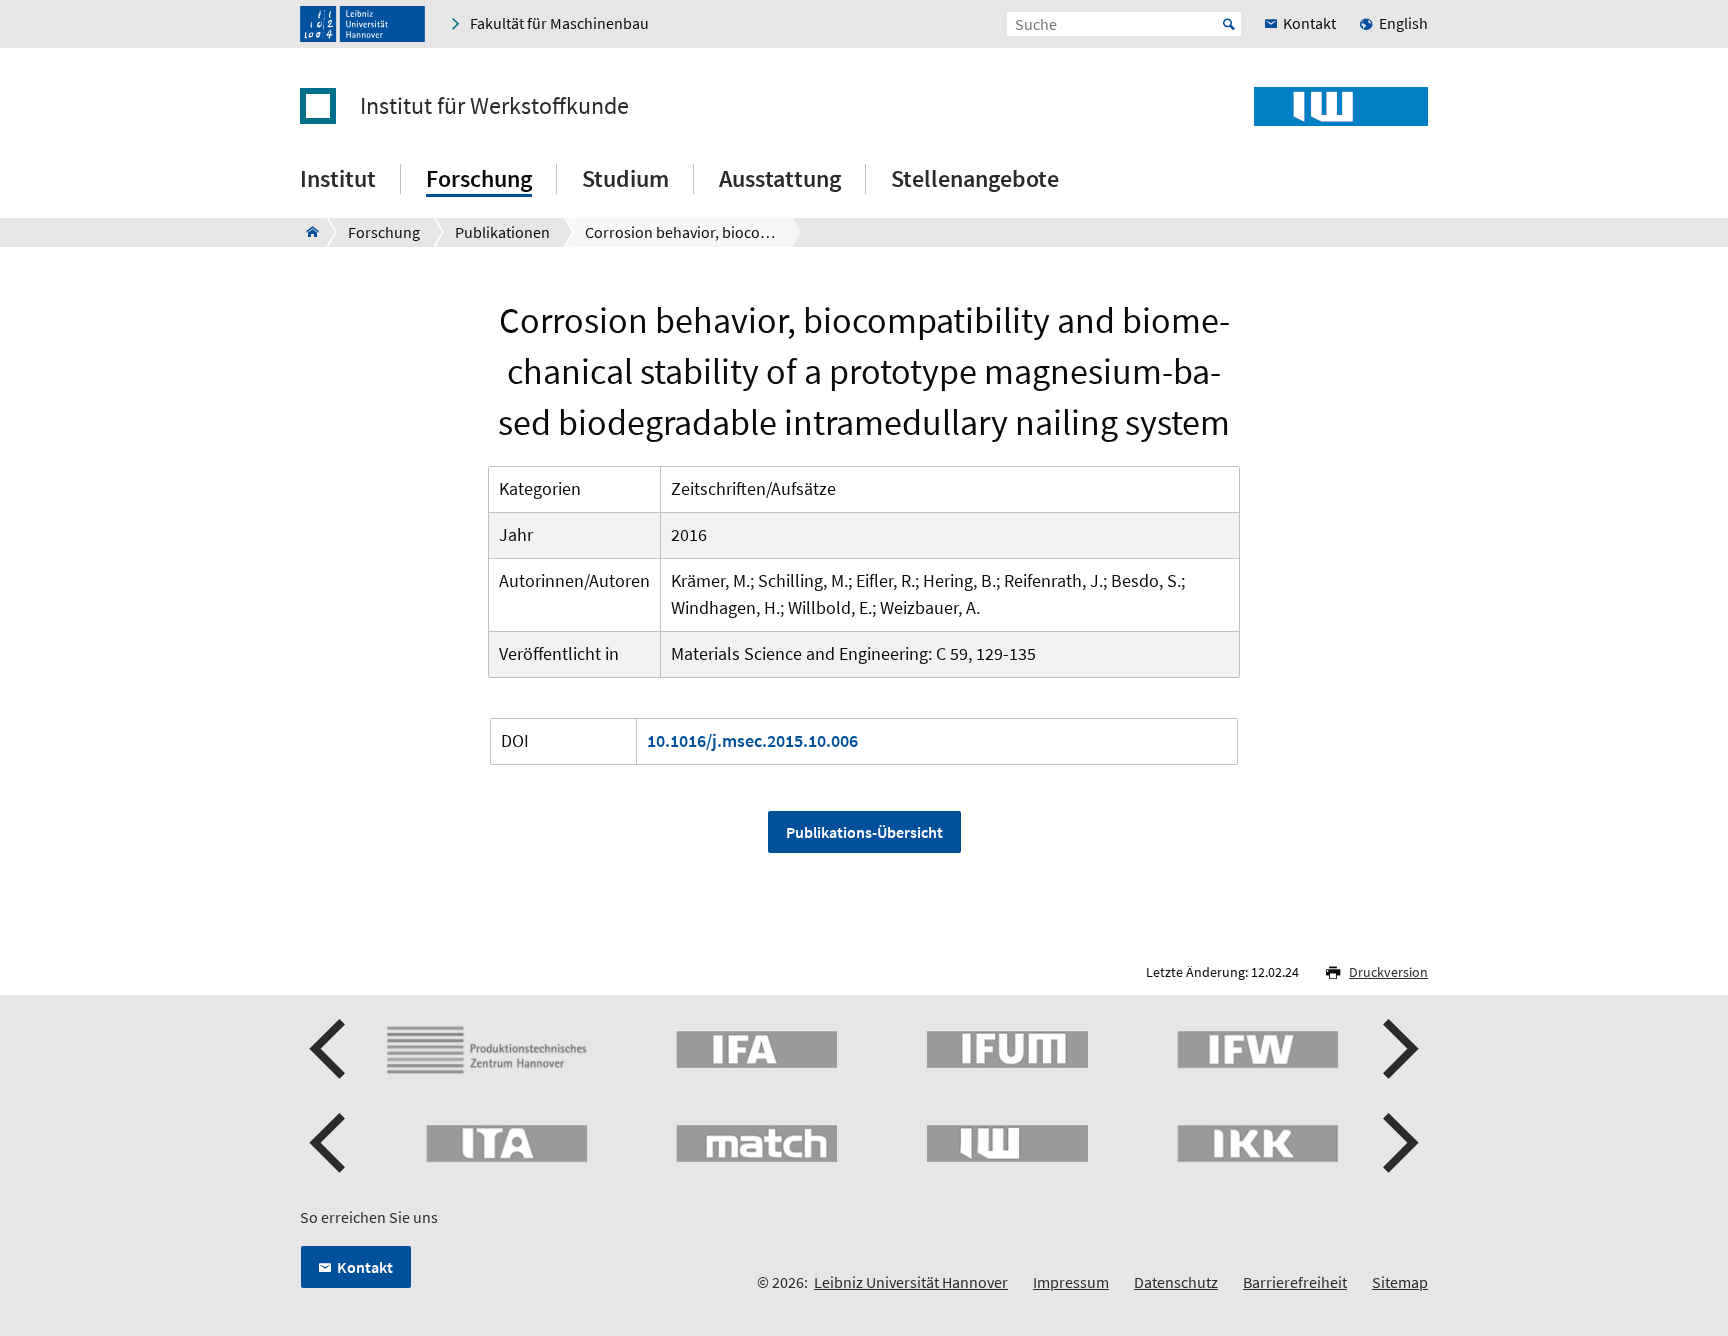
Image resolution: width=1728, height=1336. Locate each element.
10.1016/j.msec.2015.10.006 (752, 740)
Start (1229, 24)
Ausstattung (780, 178)
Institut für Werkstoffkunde (494, 106)
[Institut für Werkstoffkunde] (306, 232)
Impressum (1071, 1282)
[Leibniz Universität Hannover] (362, 24)
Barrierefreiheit (1295, 1282)
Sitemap (1400, 1282)
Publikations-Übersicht (864, 832)
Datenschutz (1176, 1282)
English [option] (1403, 23)
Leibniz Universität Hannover (911, 1282)
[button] (330, 1049)
